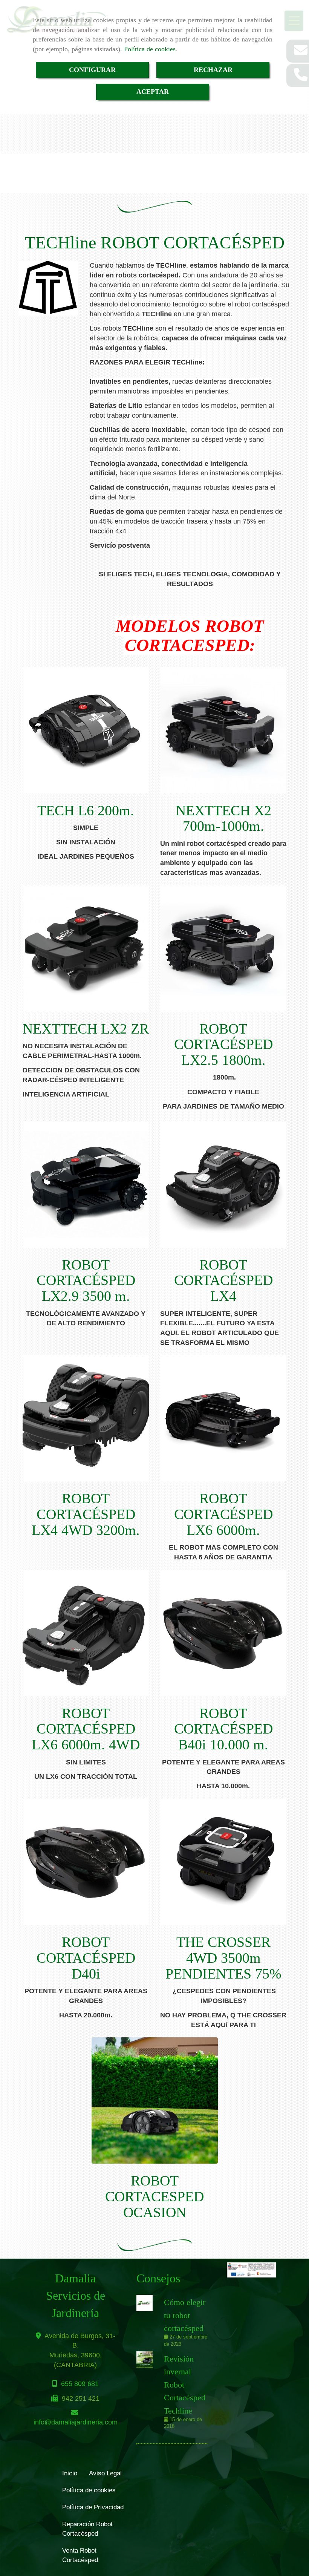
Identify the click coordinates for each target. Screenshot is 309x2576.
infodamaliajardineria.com (76, 2422)
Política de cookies (150, 49)
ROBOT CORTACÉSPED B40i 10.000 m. (223, 1729)
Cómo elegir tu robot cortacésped (185, 2315)
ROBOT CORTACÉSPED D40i (86, 1958)
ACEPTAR (153, 92)
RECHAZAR (213, 70)
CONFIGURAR (92, 70)
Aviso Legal (105, 2473)
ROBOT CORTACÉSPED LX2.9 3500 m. (86, 1280)
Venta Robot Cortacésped (80, 2555)
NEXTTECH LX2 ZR (86, 1029)
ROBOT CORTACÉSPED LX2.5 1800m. (223, 1044)
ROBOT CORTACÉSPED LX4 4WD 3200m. (86, 1514)
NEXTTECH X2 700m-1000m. (223, 818)
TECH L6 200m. (86, 810)
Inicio (70, 2473)
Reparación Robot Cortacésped (87, 2529)
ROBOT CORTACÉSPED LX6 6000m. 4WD (86, 1729)
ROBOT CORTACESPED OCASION (154, 2196)
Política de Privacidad (93, 2507)
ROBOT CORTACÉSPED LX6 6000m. (223, 1514)
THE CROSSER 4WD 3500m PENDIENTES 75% (223, 1958)
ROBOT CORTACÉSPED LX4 (223, 1280)
